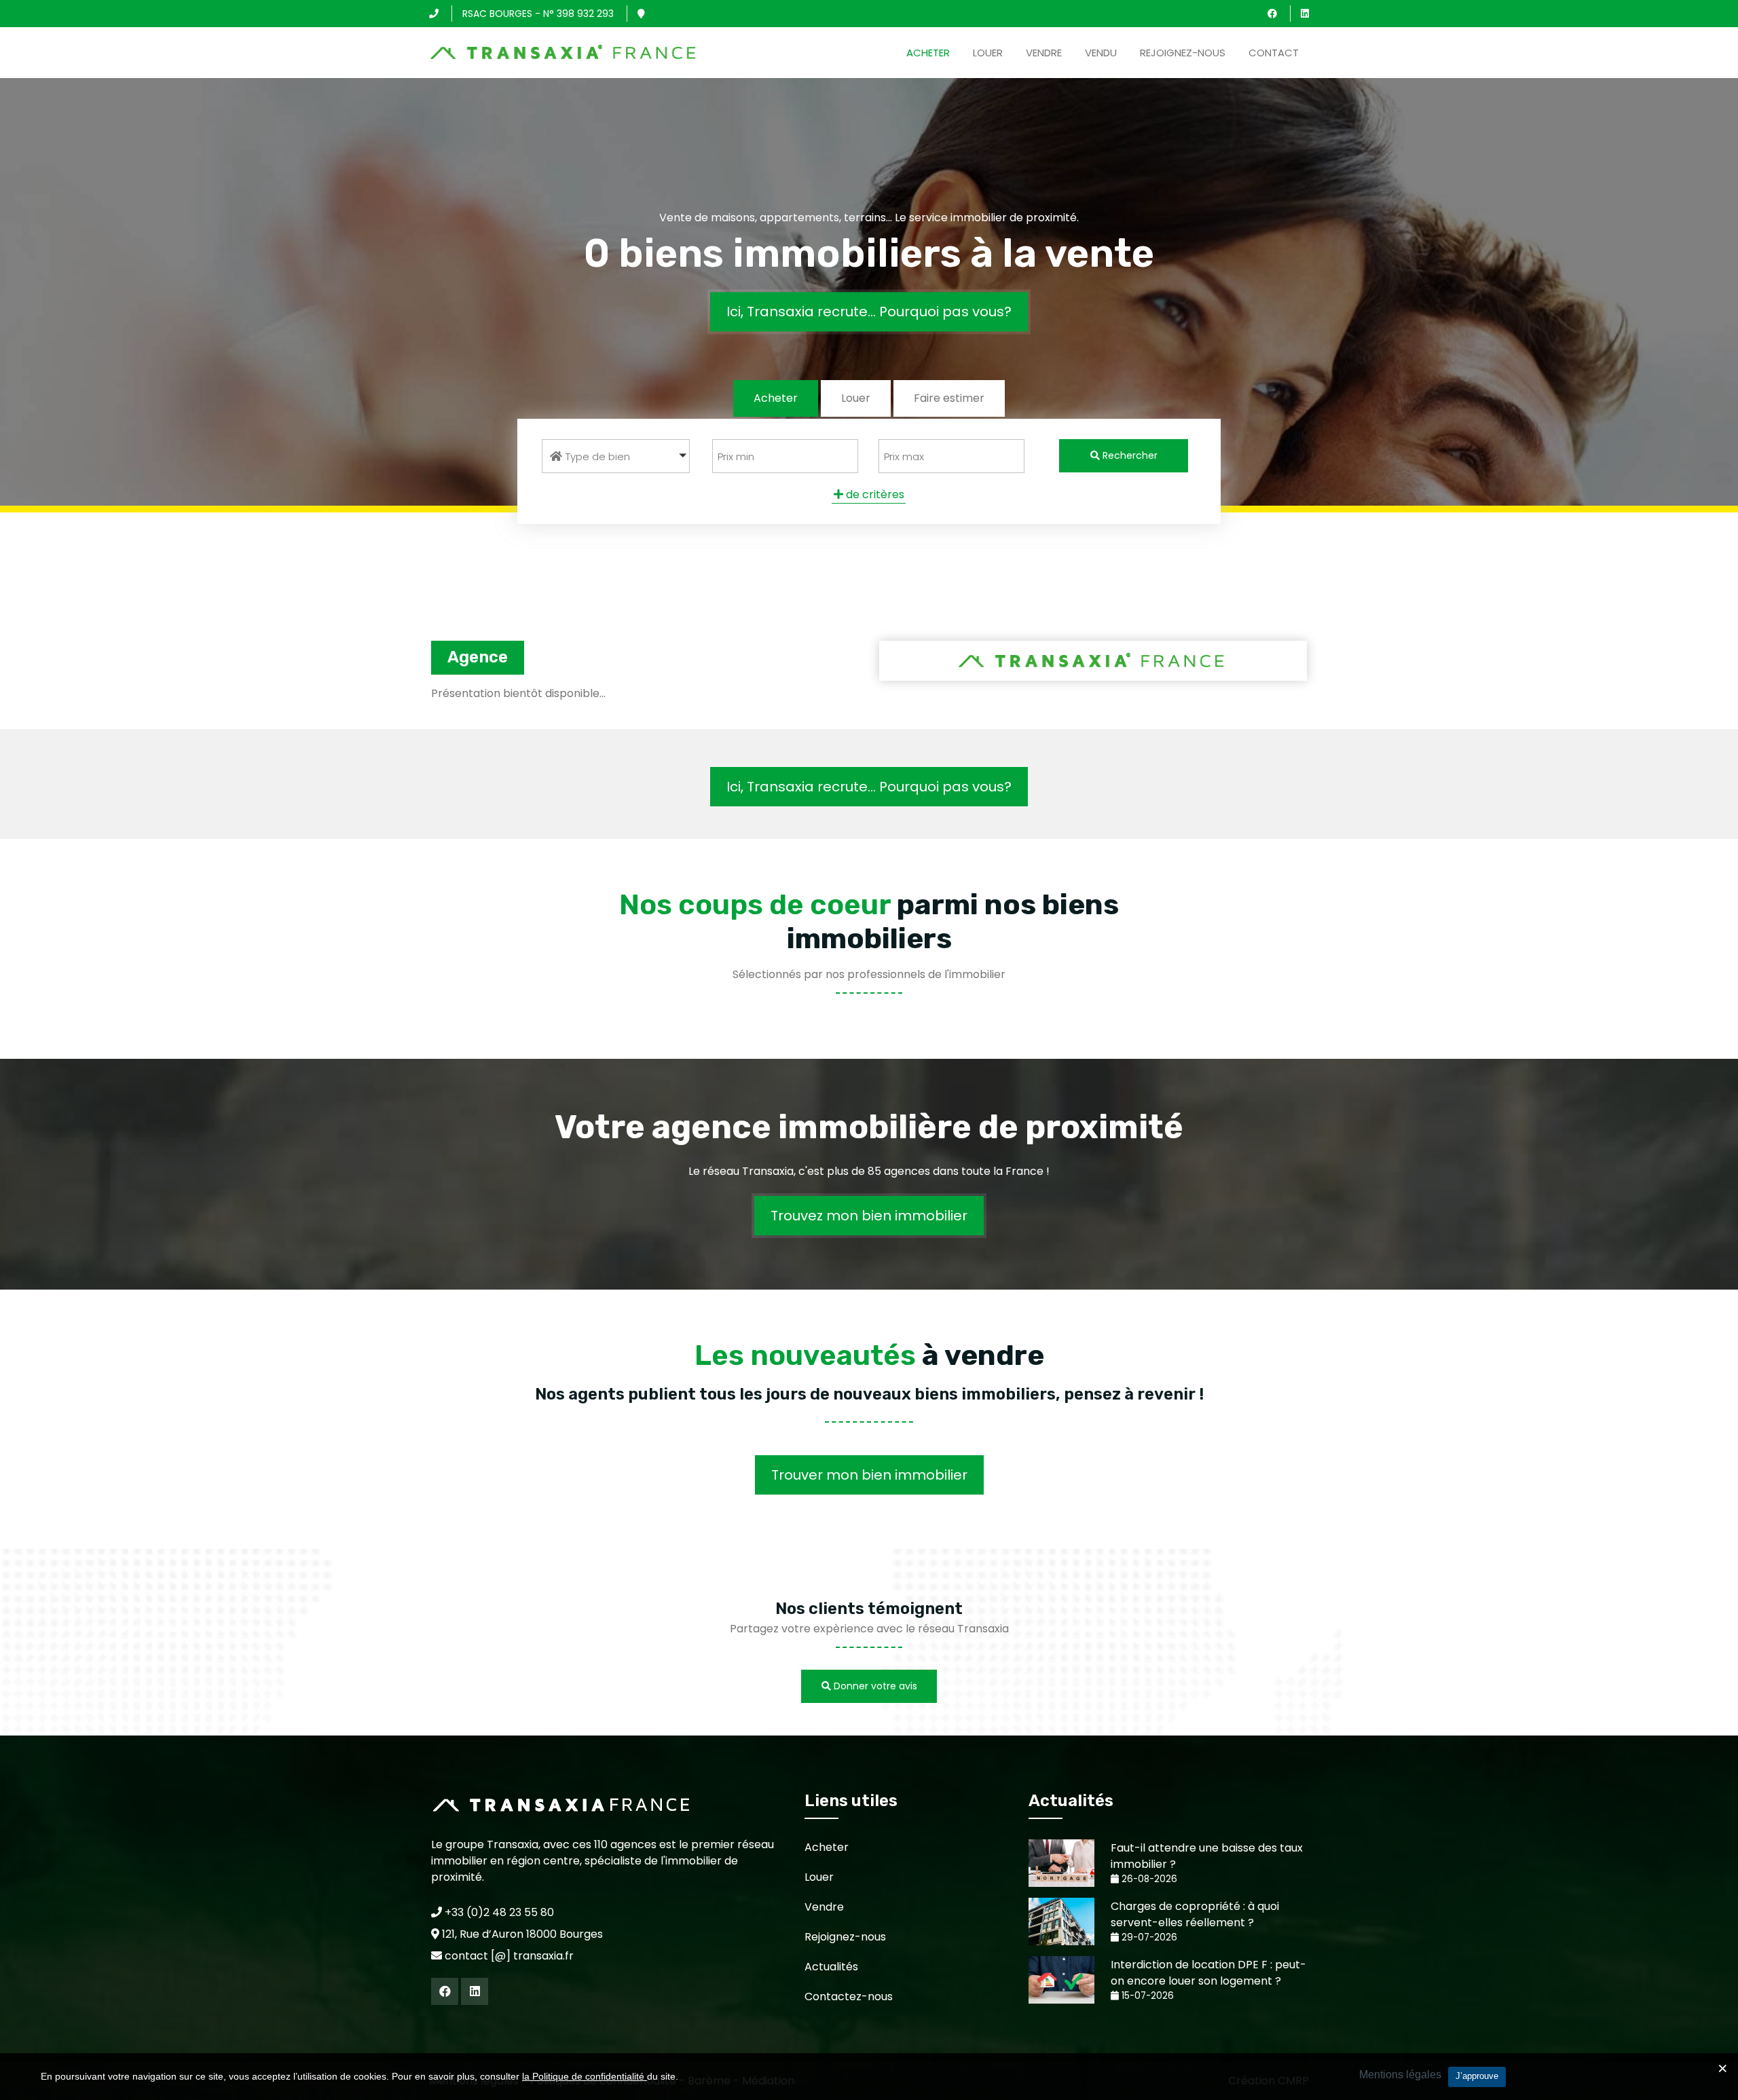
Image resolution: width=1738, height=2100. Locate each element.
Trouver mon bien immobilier (869, 1475)
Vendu (1101, 53)
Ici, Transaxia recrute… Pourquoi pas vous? (869, 312)
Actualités (831, 1967)
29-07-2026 (1148, 1937)
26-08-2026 (1148, 1879)
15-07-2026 (1146, 1996)
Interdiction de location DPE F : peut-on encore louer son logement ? (1208, 1973)
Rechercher (1129, 455)
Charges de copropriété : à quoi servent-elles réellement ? (1195, 1914)
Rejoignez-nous (1183, 53)
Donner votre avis (874, 1686)
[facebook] (1272, 14)
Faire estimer (949, 398)
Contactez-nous (849, 1996)
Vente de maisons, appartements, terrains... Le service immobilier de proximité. (869, 218)
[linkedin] (1305, 14)
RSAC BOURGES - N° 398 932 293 (538, 14)
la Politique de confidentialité (585, 2076)
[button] (616, 456)
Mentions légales (1400, 2075)
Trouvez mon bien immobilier (869, 1216)
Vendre (1044, 53)
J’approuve (1477, 2076)
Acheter (928, 53)
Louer (988, 53)
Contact (1274, 53)
